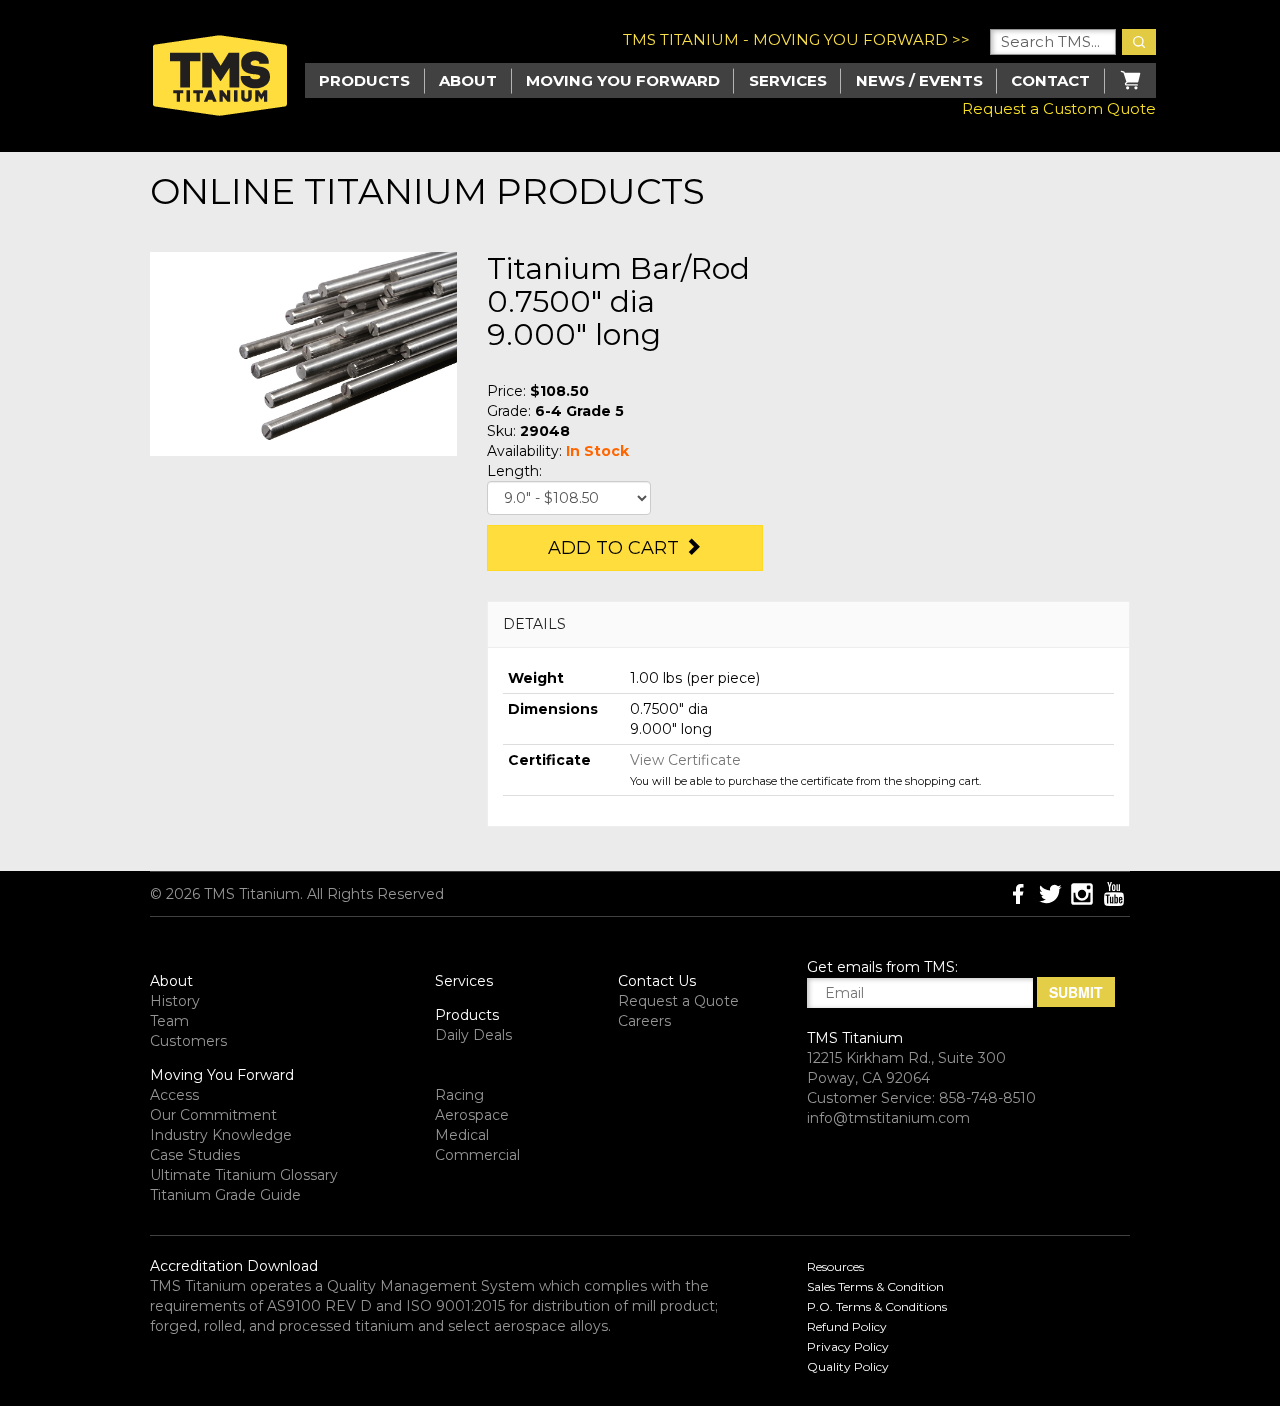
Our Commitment (213, 1115)
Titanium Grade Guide (225, 1195)
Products (467, 1015)
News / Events (919, 80)
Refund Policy (847, 1326)
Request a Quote (678, 1001)
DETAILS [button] (534, 624)
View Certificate (685, 760)
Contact (1050, 80)
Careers (644, 1021)
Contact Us (657, 981)
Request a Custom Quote (1059, 108)
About (468, 80)
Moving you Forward (623, 80)
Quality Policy (848, 1366)
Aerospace (472, 1115)
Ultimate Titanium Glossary (244, 1175)
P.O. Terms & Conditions (877, 1306)
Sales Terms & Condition (875, 1286)
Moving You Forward (222, 1075)
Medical (462, 1135)
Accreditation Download (234, 1266)
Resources (835, 1266)
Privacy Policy (848, 1346)
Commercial (477, 1155)
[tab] (808, 624)
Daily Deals (473, 1035)
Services (788, 80)
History (175, 1001)
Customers (188, 1041)
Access (174, 1095)
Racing (459, 1095)
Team (169, 1021)
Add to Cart (616, 548)
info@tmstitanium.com (888, 1118)
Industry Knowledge (221, 1135)
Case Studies (195, 1155)
